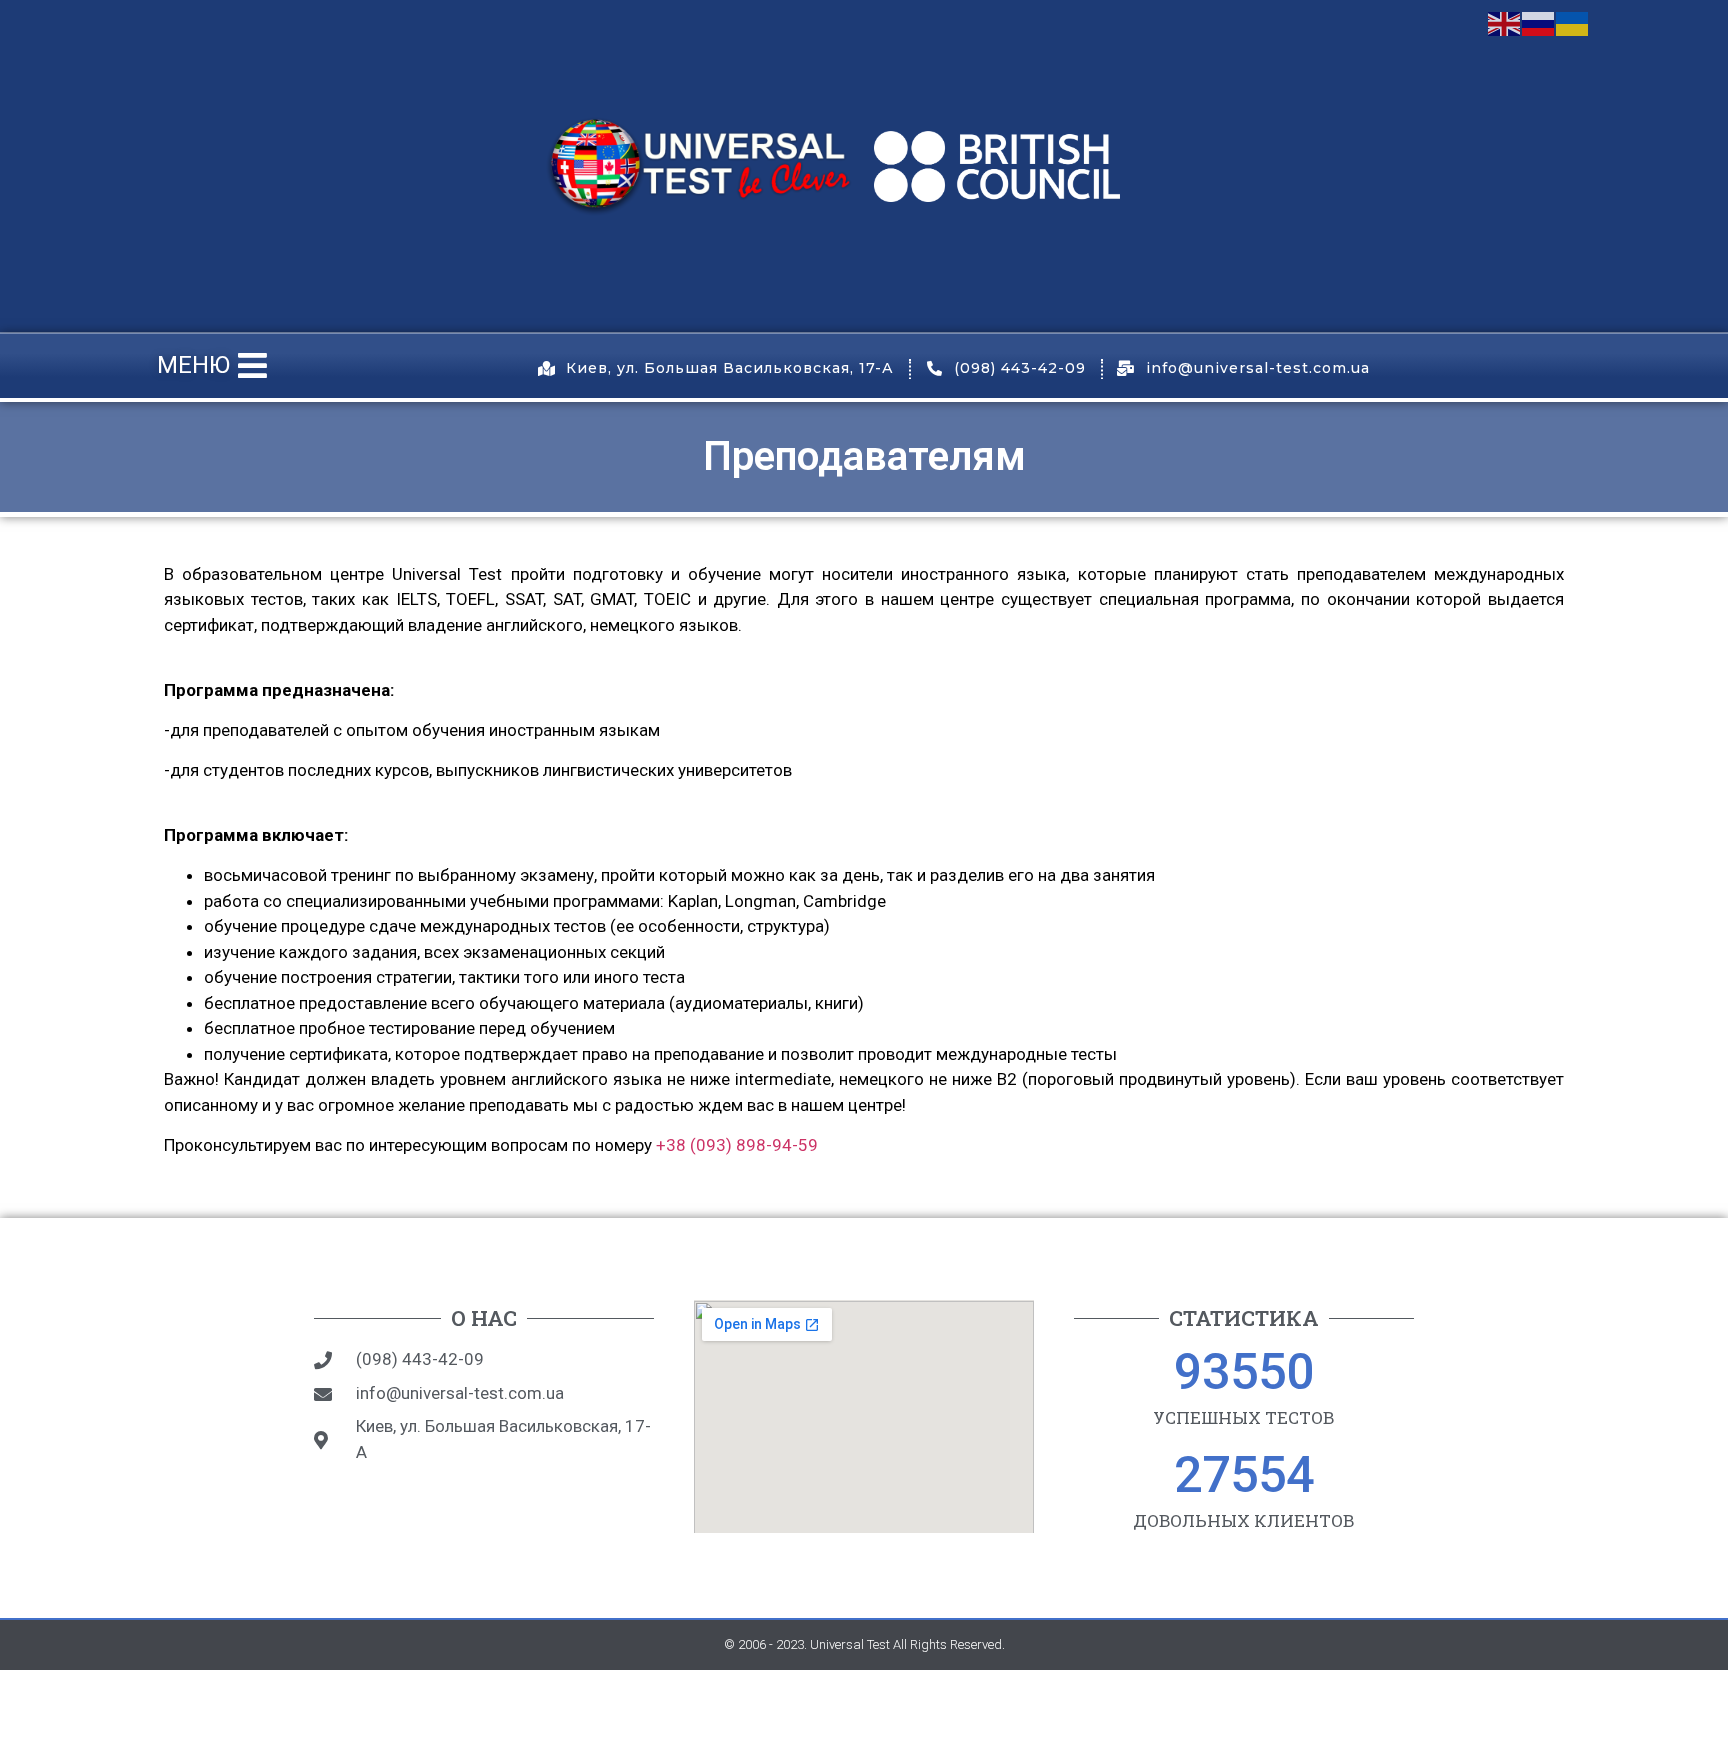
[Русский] (1539, 22)
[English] (1505, 22)
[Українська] (1573, 22)
